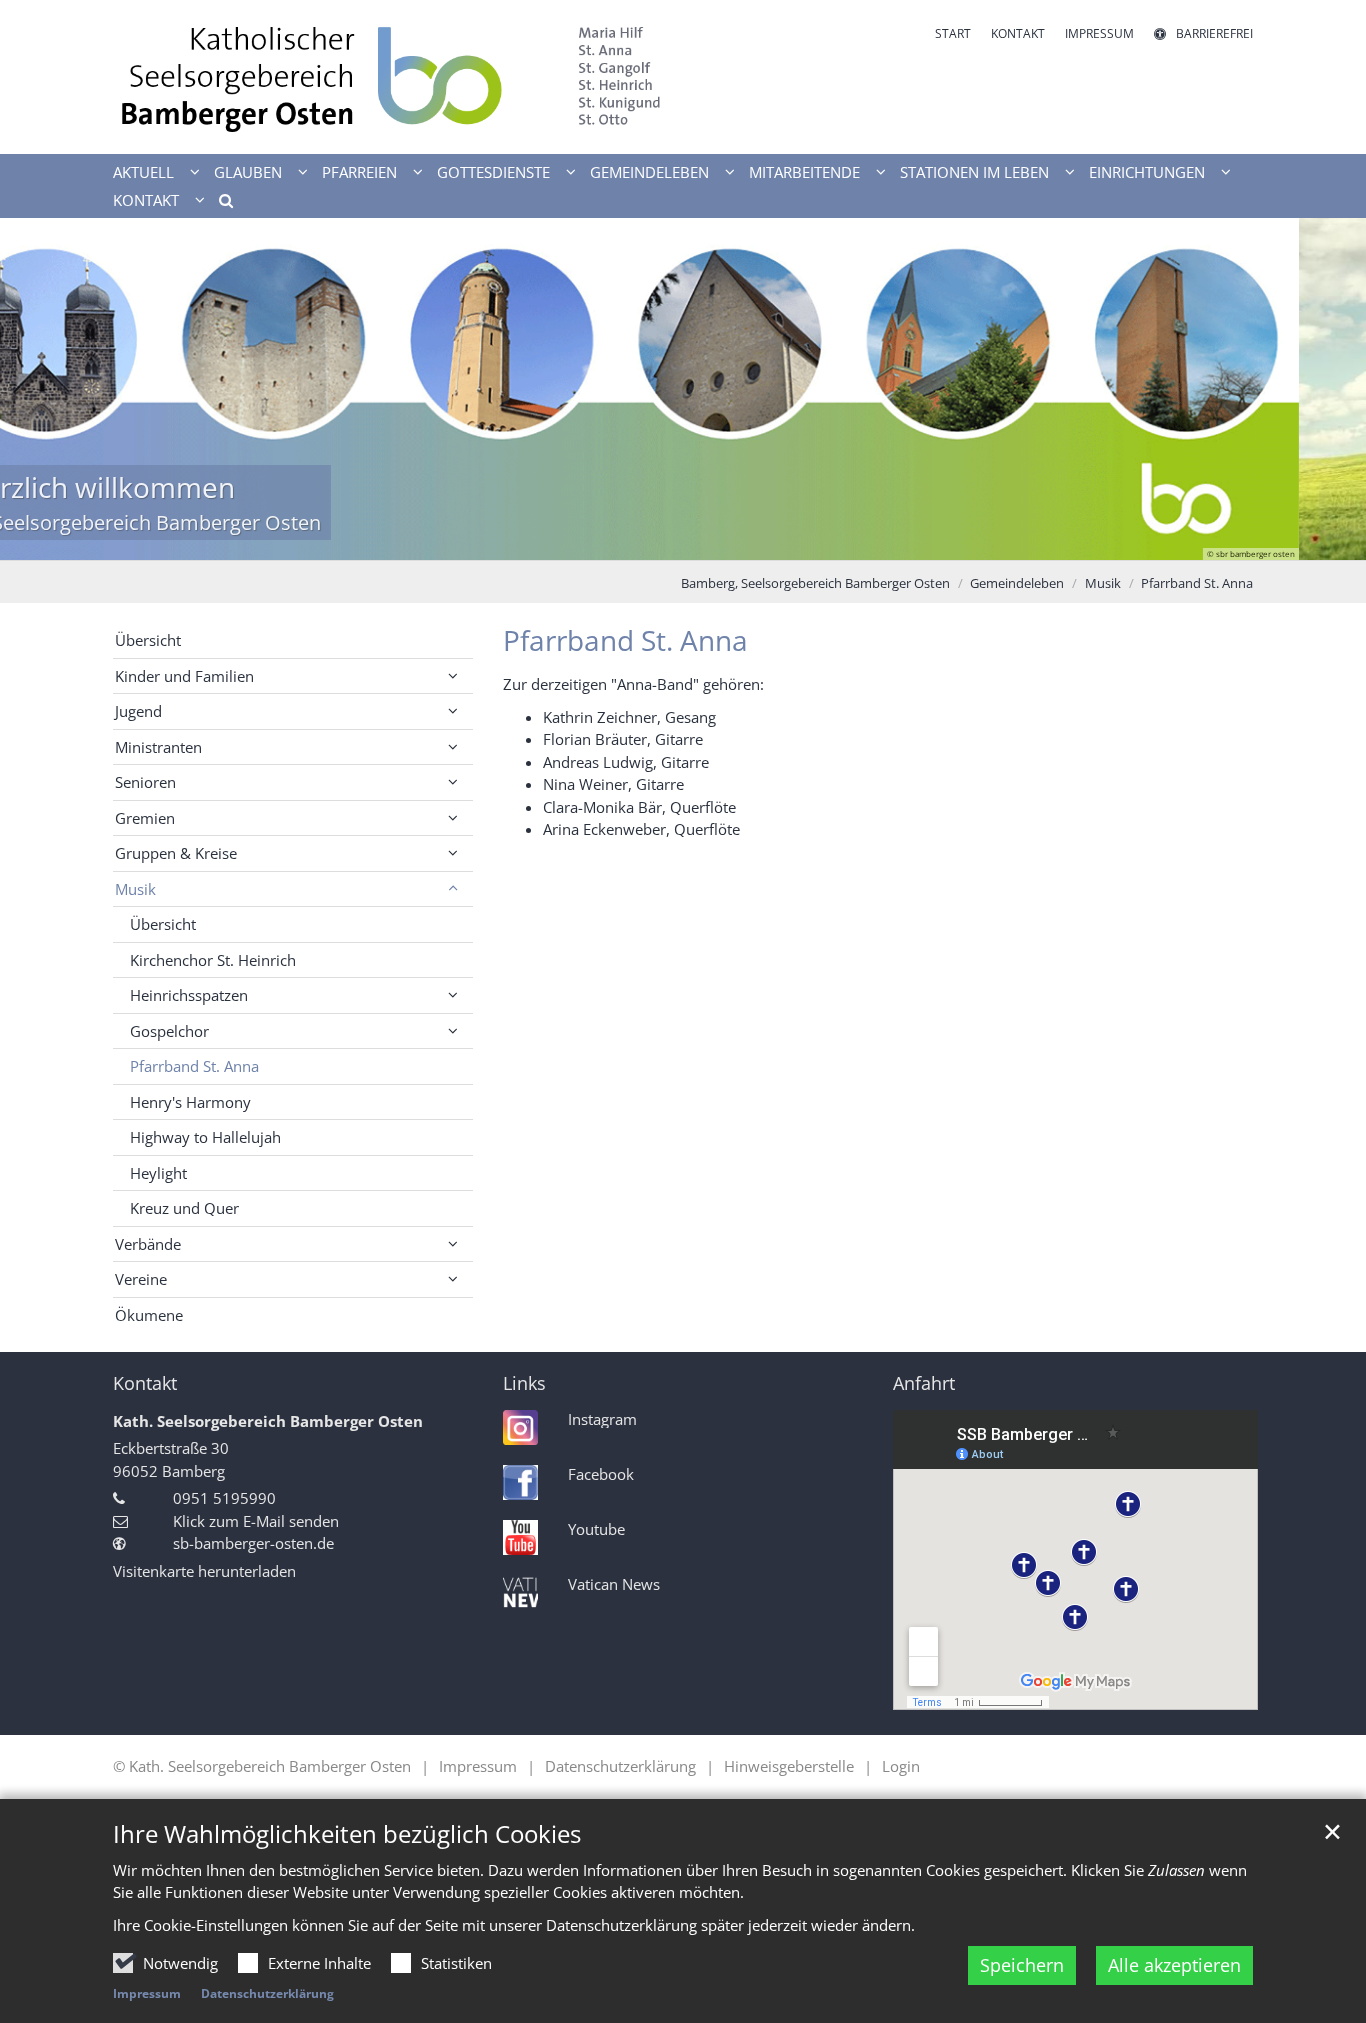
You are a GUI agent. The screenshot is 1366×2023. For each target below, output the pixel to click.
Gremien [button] (145, 818)
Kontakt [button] (146, 200)
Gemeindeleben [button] (649, 172)
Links (524, 1383)
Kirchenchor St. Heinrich (213, 960)
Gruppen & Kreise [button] (176, 853)
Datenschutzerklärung (267, 1993)
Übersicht (148, 640)
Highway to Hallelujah (205, 1137)
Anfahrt (924, 1383)
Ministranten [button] (158, 747)
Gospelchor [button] (169, 1031)
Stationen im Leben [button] (974, 172)
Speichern (1022, 1965)
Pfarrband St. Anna (1197, 583)
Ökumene (149, 1315)
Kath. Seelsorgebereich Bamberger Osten (268, 1421)
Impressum (147, 1993)
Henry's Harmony (190, 1102)
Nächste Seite (1326, 389)
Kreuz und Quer (184, 1208)
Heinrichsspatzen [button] (189, 995)
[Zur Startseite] (390, 77)
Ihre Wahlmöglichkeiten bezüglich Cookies (347, 1834)
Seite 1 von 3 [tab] (648, 540)
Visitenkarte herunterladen (204, 1571)
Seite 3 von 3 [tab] (718, 540)
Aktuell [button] (143, 172)
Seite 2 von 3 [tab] (683, 540)
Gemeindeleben (1017, 583)
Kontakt (145, 1383)
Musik (1103, 583)
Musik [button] (135, 889)
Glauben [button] (248, 172)
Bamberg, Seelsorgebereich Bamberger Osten (815, 583)
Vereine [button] (141, 1279)
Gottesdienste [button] (493, 172)
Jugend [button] (138, 711)
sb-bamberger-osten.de (253, 1543)
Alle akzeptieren (1174, 1965)
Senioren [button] (145, 782)
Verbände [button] (148, 1244)
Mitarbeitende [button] (804, 172)
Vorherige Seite (40, 389)
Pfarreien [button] (359, 172)
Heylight (158, 1173)
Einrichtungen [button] (1147, 172)
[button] (219, 204)
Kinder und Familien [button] (184, 676)
